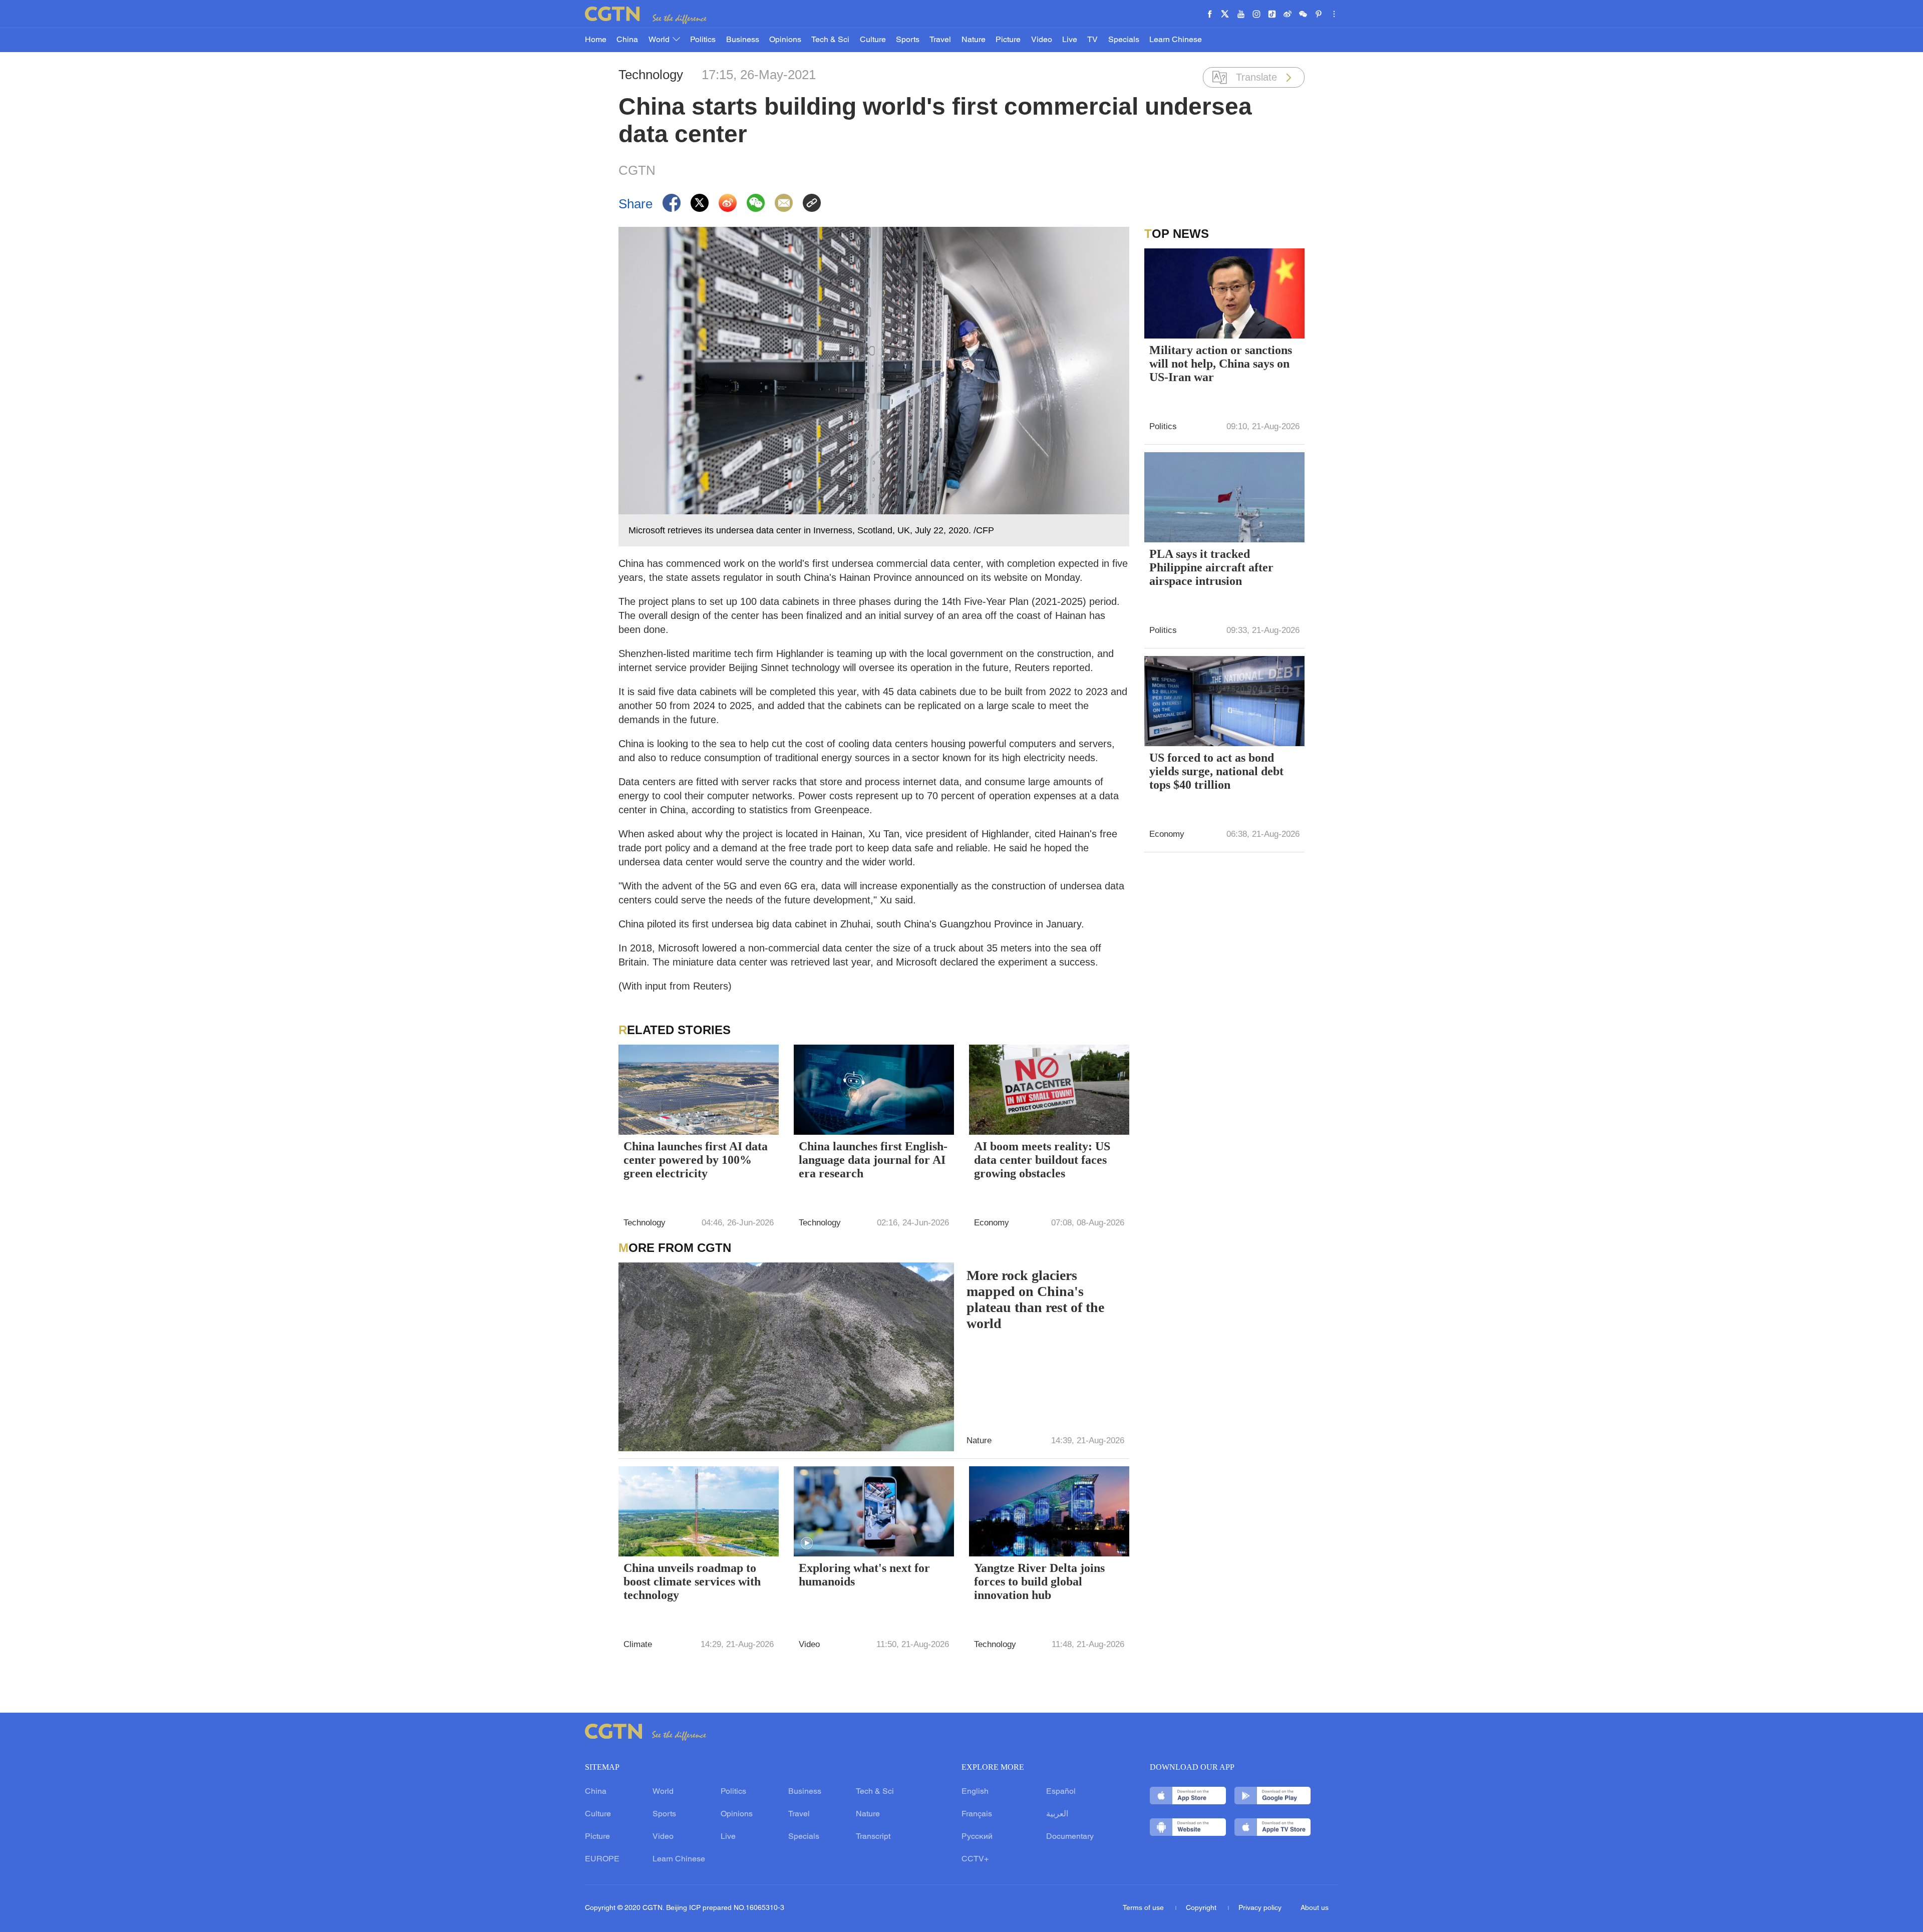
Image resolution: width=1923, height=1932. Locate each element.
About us (1315, 1908)
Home (596, 40)
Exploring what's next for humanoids (864, 1575)
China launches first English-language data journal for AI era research (873, 1160)
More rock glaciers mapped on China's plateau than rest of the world (1035, 1299)
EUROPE (602, 1859)
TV (1092, 40)
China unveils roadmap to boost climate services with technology (692, 1581)
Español (1061, 1792)
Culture (873, 40)
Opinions (785, 40)
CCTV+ (975, 1859)
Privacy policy (1260, 1908)
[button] (807, 1543)
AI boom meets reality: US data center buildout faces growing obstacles (1042, 1160)
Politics (703, 40)
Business (743, 40)
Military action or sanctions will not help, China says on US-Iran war (1221, 364)
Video (1042, 40)
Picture (1008, 40)
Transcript (873, 1837)
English (975, 1792)
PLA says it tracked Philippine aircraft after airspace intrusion (1211, 567)
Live (1070, 40)
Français (977, 1814)
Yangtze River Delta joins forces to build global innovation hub (1039, 1581)
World (660, 40)
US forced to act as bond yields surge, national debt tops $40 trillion (1216, 771)
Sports (908, 40)
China (627, 40)
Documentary (1070, 1837)
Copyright (1202, 1908)
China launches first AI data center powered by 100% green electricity (696, 1160)
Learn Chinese (1176, 40)
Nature (974, 40)
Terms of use (1144, 1908)
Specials (1124, 40)
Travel (940, 40)
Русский (977, 1837)
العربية (1057, 1814)
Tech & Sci (830, 40)
